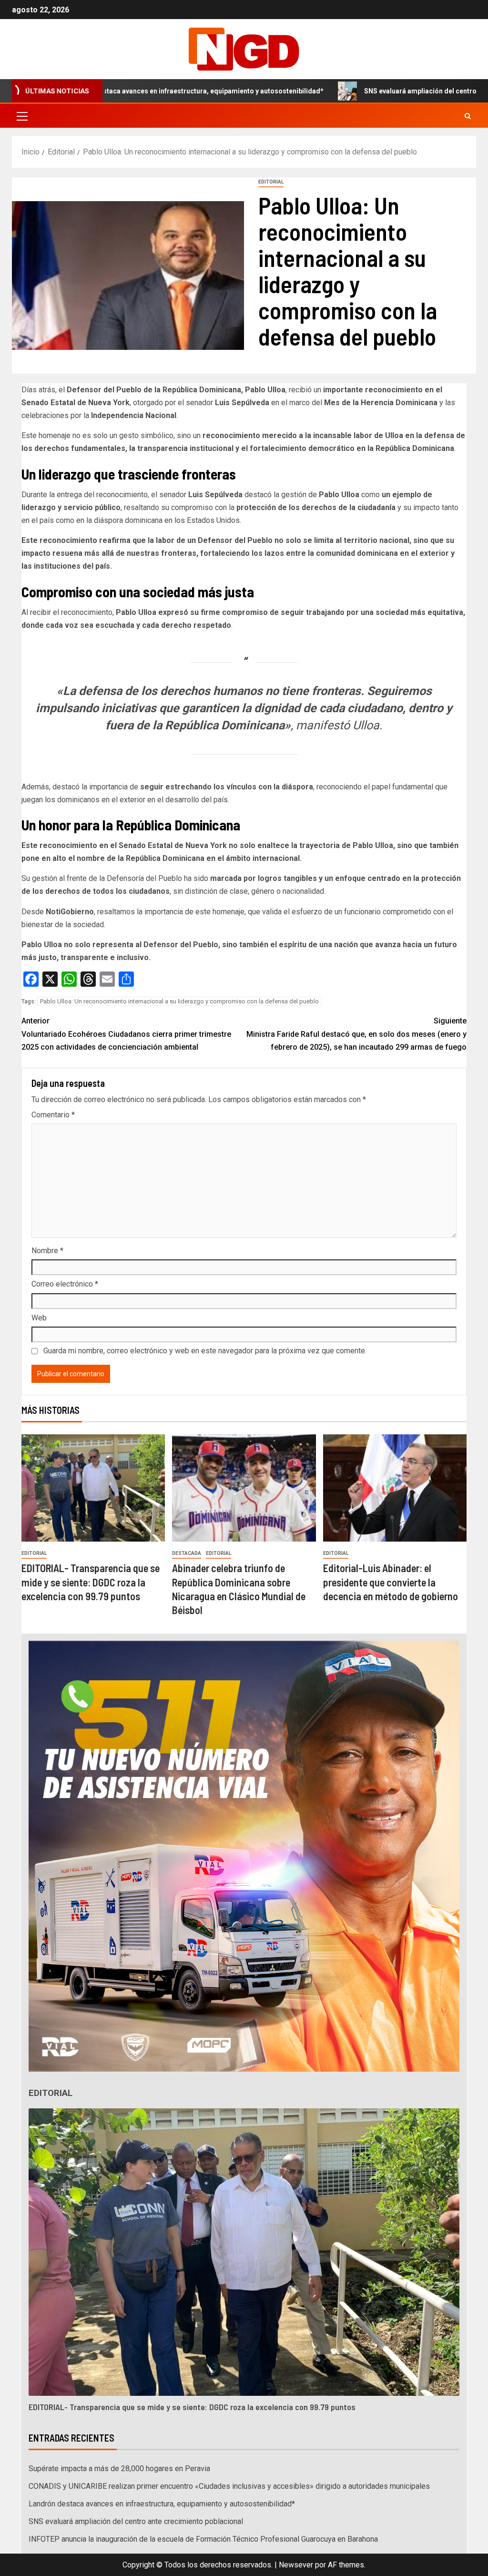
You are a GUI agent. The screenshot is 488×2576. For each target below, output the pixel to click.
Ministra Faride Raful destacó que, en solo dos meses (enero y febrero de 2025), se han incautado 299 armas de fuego (356, 1034)
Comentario (53, 1115)
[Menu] (21, 116)
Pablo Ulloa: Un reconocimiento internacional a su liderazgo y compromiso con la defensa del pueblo (179, 1001)
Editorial (271, 182)
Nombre (47, 1251)
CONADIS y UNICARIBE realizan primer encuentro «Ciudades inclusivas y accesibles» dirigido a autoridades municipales (229, 2486)
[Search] (468, 116)
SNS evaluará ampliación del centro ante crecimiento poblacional (370, 91)
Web (39, 1318)
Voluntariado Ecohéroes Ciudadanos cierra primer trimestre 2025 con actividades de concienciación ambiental (126, 1034)
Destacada (187, 1553)
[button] (21, 116)
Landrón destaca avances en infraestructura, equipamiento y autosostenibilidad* (162, 2504)
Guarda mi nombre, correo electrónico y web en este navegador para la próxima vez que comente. (205, 1351)
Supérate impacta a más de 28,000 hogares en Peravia (119, 2469)
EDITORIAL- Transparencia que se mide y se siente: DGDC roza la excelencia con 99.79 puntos (91, 1582)
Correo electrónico (65, 1284)
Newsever (296, 2565)
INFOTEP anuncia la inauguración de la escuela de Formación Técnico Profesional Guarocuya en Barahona (203, 2539)
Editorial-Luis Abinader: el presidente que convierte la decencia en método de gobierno (391, 1582)
